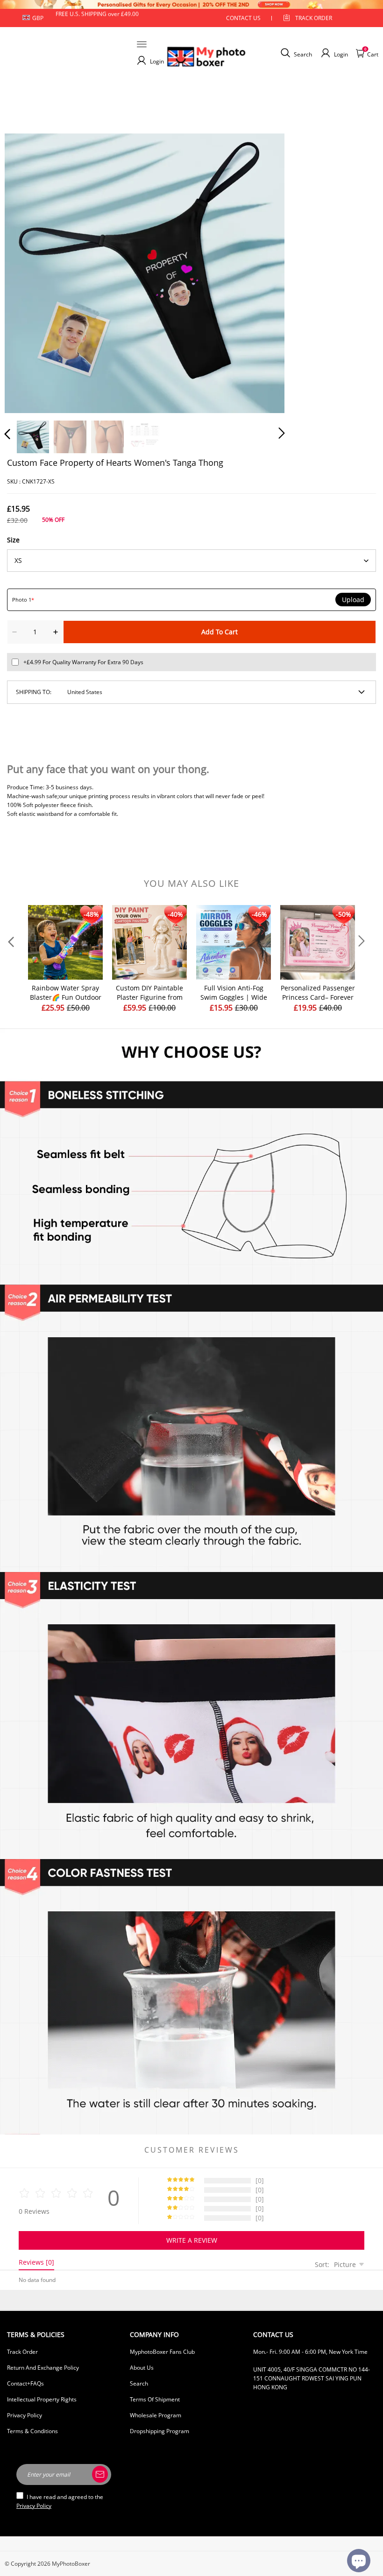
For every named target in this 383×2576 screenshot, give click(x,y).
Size (13, 540)
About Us (142, 2368)
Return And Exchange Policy (43, 2368)
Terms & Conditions (32, 2431)
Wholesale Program (156, 2415)
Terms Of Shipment (155, 2399)
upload (353, 600)
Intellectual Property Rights (42, 2399)
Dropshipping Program (160, 2431)
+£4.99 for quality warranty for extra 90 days (83, 662)
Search (139, 2383)
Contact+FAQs (25, 2383)
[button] (26, 271)
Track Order (314, 18)
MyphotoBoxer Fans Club (162, 2352)
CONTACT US (243, 18)
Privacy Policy (25, 2415)
